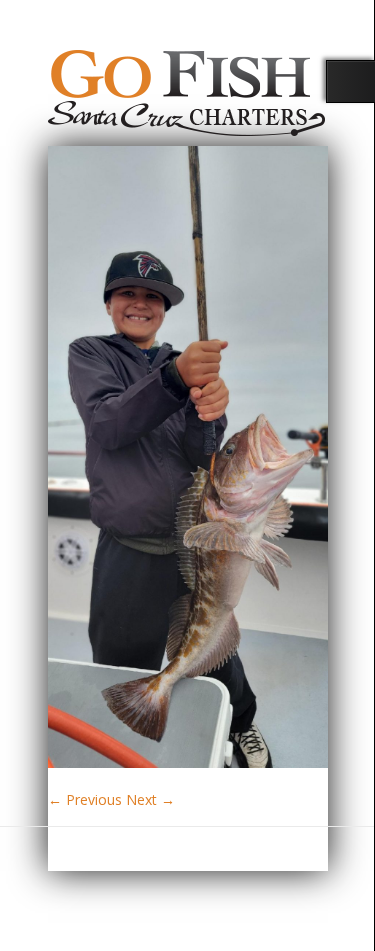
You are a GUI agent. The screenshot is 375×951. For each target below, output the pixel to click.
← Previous (85, 799)
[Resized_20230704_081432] (188, 762)
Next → (150, 799)
